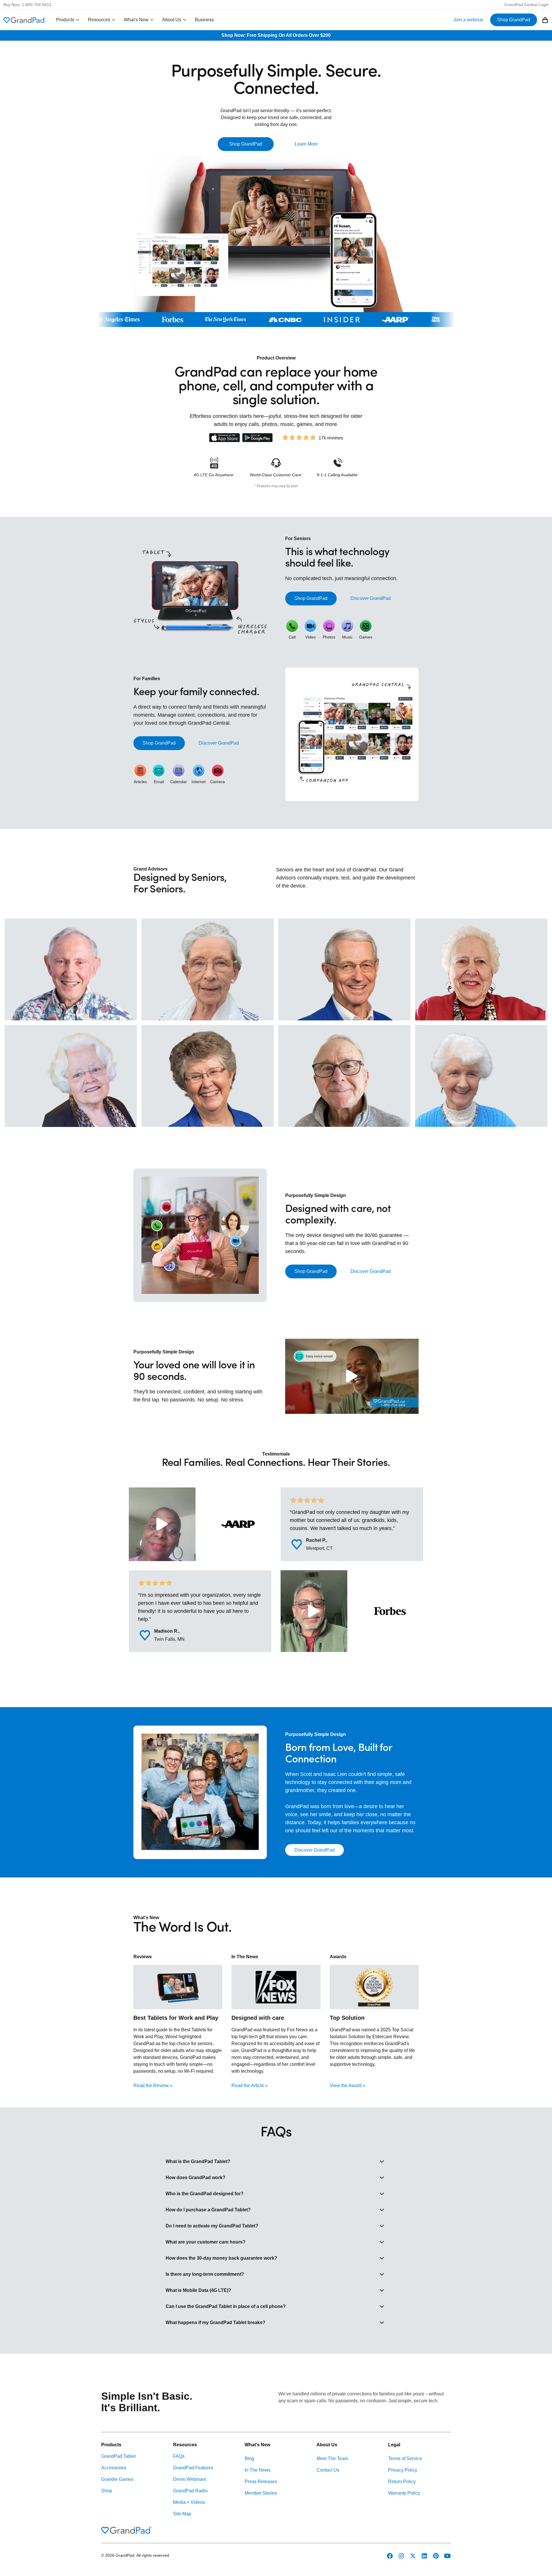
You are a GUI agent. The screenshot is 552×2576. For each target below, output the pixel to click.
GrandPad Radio (190, 2491)
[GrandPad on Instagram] (401, 2556)
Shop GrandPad (514, 20)
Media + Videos (189, 2502)
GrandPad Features (193, 2468)
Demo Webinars (190, 2479)
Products (65, 20)
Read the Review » (153, 2086)
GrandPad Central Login (526, 5)
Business (204, 20)
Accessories (114, 2468)
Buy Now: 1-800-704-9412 (27, 5)
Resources (99, 20)
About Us (172, 20)
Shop (107, 2491)
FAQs (179, 2456)
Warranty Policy (404, 2493)
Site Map (182, 2514)
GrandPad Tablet (118, 2456)
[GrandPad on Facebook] (390, 2556)
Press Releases (261, 2482)
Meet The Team (332, 2459)
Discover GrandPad (371, 598)
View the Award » (348, 2086)
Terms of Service (405, 2459)
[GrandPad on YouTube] (447, 2556)
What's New (136, 20)
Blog (249, 2459)
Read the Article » (250, 2086)
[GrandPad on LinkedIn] (424, 2556)
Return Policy (402, 2482)
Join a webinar (468, 20)
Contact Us (328, 2470)
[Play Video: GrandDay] (352, 1376)
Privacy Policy (403, 2470)
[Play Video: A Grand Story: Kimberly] (162, 1524)
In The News (258, 2470)
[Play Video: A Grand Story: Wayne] (314, 1611)
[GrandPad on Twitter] (413, 2556)
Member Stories (261, 2493)
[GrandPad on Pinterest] (436, 2556)
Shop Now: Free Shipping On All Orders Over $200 (276, 35)
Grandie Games (117, 2479)
